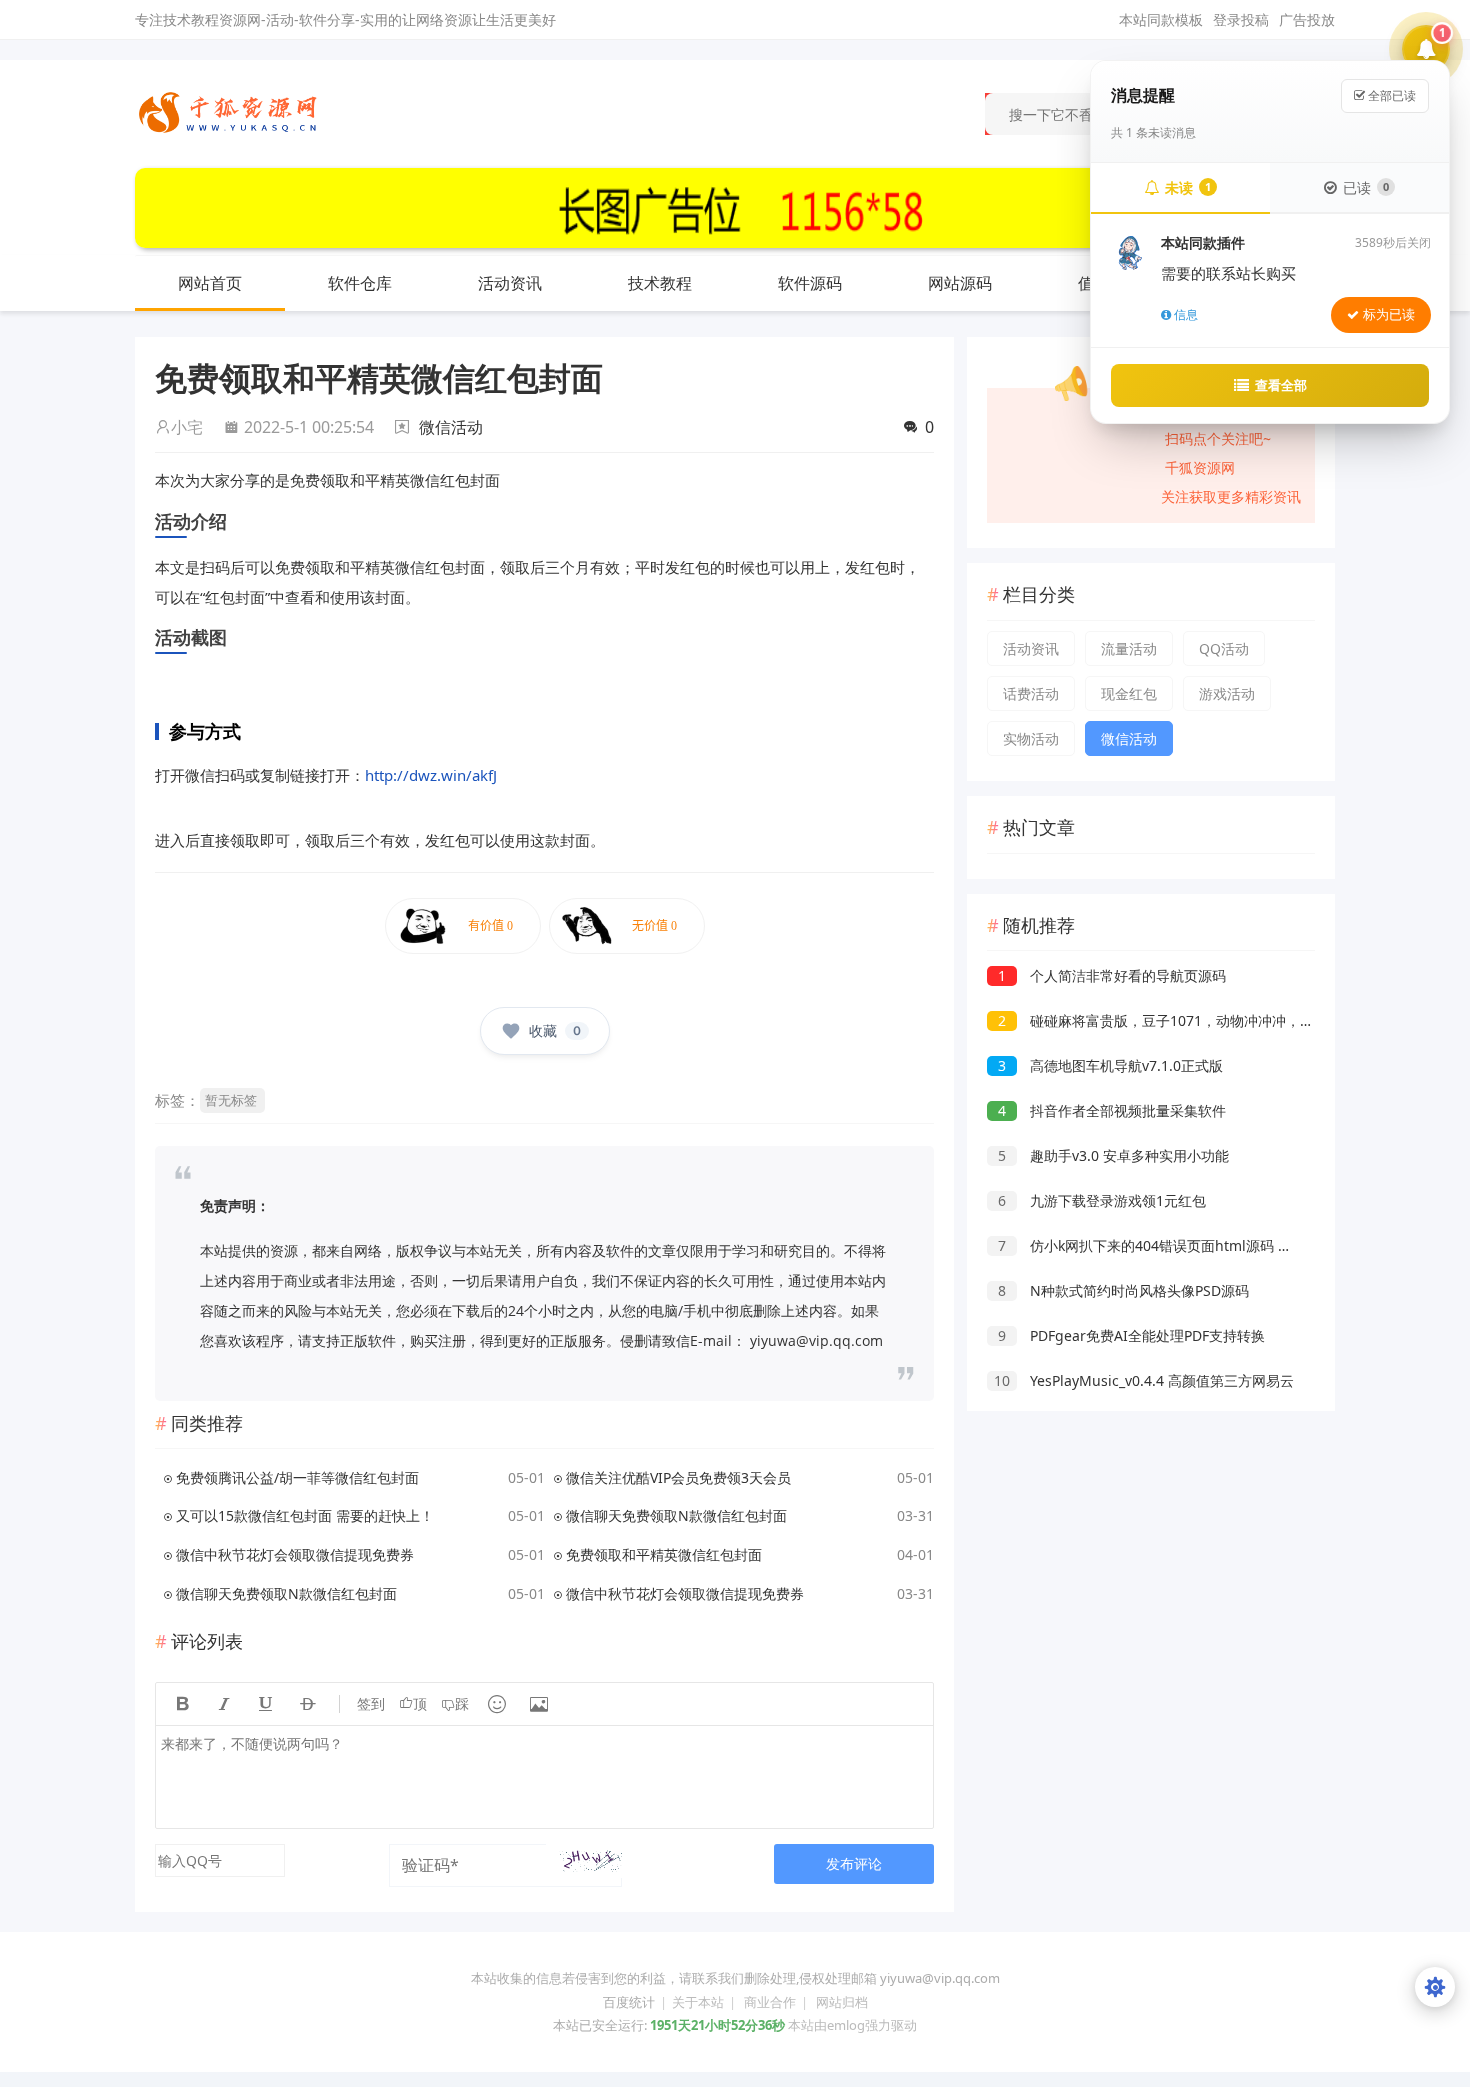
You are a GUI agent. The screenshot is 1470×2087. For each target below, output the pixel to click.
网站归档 (842, 2002)
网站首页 (210, 283)
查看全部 (1281, 385)
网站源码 (960, 283)
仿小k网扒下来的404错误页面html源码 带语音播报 (1173, 1245)
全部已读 (1390, 95)
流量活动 (1129, 648)
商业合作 (770, 2002)
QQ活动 (1224, 648)
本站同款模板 (1161, 19)
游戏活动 (1227, 693)
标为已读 (1389, 314)
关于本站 (698, 2002)
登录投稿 (1241, 19)
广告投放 (1307, 19)
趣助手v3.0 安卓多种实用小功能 (1113, 1155)
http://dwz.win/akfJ (431, 775)
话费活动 (1031, 693)
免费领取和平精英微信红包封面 (664, 1554)
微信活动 (451, 427)
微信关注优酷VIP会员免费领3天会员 (678, 1477)
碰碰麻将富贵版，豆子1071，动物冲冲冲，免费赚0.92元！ (1198, 1020)
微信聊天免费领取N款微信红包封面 (676, 1515)
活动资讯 (510, 283)
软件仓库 (360, 283)
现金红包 (1129, 693)
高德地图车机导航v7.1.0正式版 (1110, 1065)
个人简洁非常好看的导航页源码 (1112, 975)
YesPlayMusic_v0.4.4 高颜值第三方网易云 (1144, 1380)
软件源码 (810, 283)
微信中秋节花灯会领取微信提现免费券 (295, 1554)
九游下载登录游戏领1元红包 (1102, 1200)
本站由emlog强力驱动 (852, 2025)
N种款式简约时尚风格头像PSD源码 (1123, 1290)
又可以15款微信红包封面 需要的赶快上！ (305, 1515)
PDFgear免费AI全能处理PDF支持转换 (1131, 1335)
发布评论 (854, 1863)
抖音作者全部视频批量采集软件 (1112, 1110)
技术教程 (660, 283)
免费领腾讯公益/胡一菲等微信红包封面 (297, 1477)
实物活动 (1031, 738)
